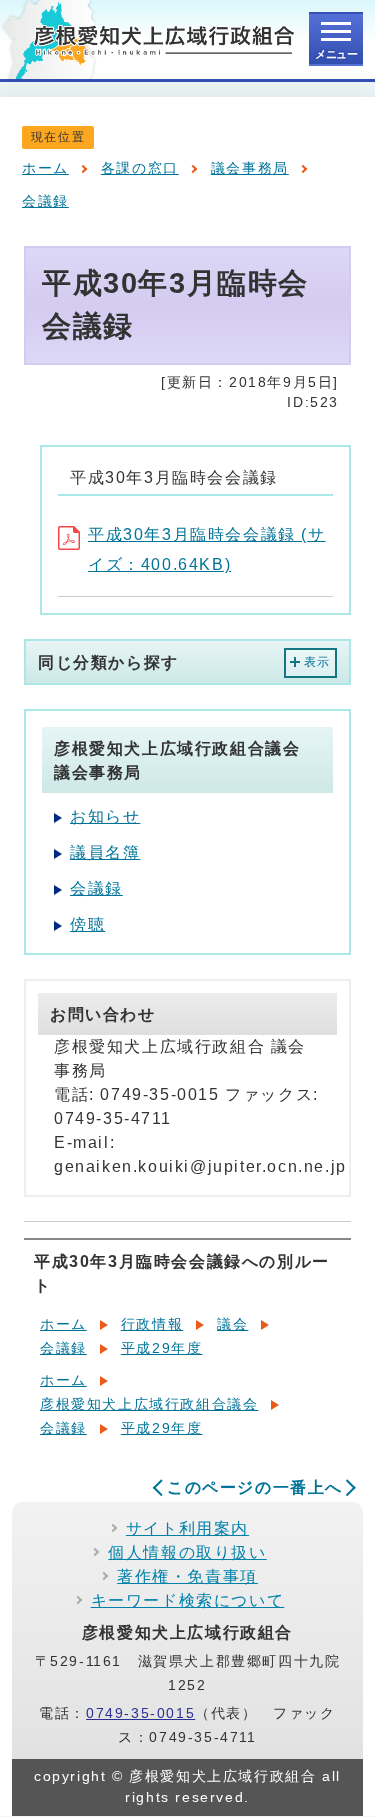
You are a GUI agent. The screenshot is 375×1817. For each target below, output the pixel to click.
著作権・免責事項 (187, 1576)
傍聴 (87, 924)
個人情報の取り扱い (187, 1552)
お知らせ (105, 816)
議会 (232, 1324)
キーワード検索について (188, 1600)
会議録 (45, 201)
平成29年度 (162, 1348)
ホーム (45, 168)
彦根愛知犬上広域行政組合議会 (149, 1404)
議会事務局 (250, 168)
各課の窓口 (140, 168)
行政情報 (152, 1324)
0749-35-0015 (140, 1713)
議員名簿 (105, 852)
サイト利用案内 (187, 1528)
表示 (317, 662)
